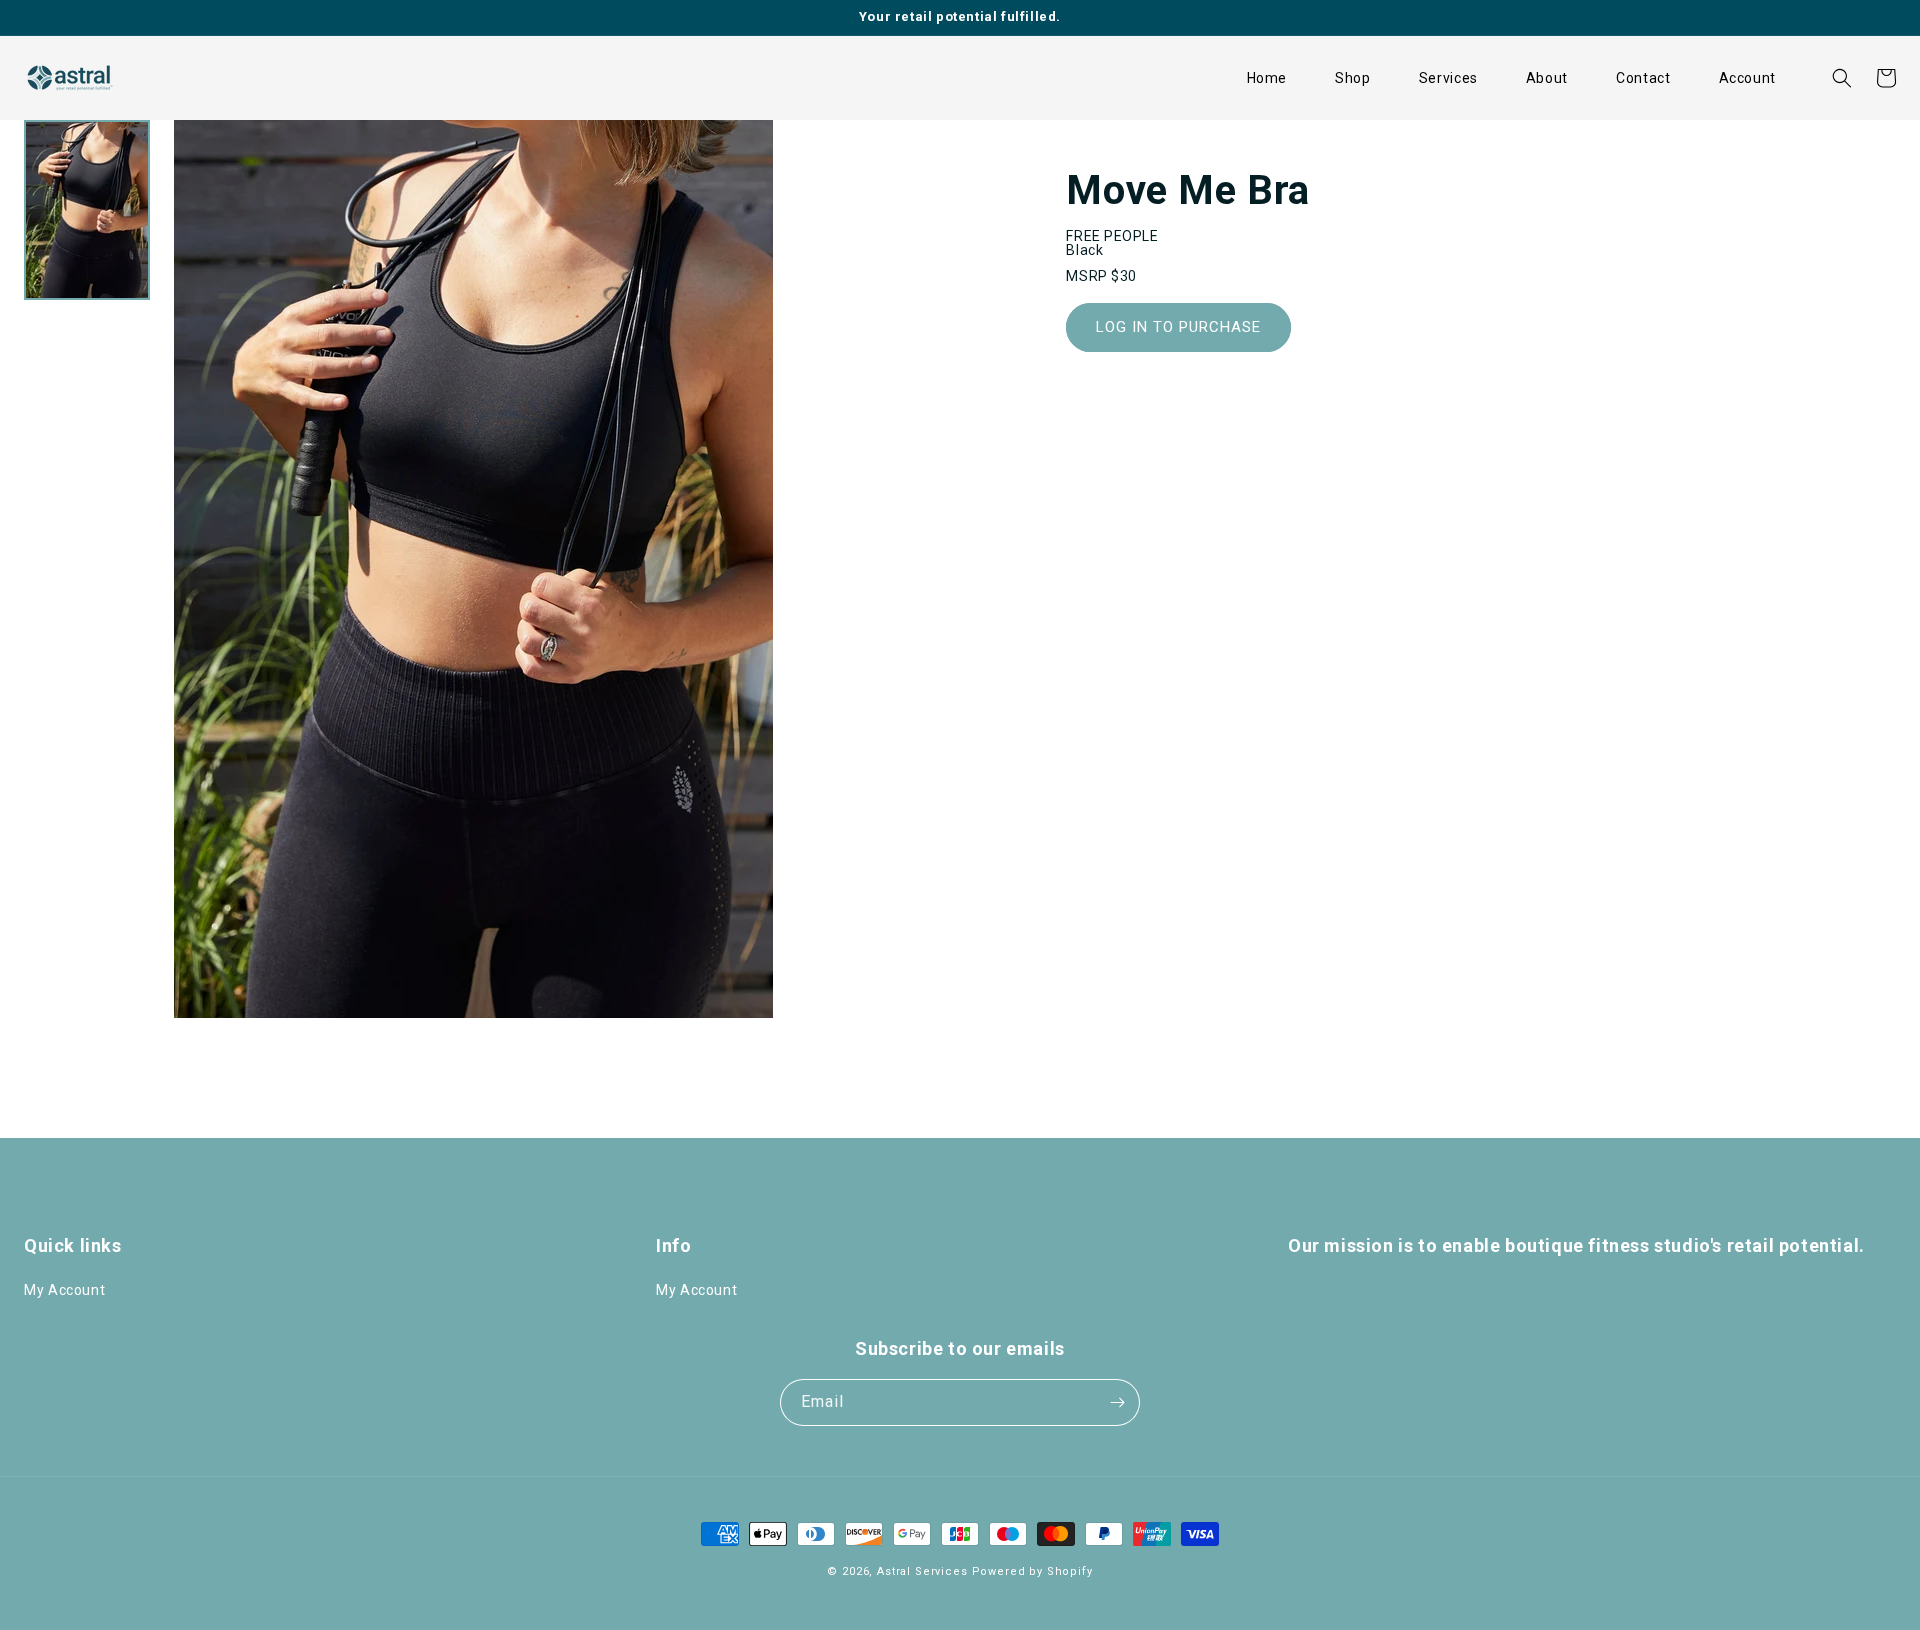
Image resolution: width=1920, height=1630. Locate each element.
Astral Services (922, 1571)
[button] (1353, 78)
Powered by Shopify (1032, 1571)
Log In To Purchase (1178, 327)
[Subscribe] (1117, 1402)
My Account (64, 1290)
